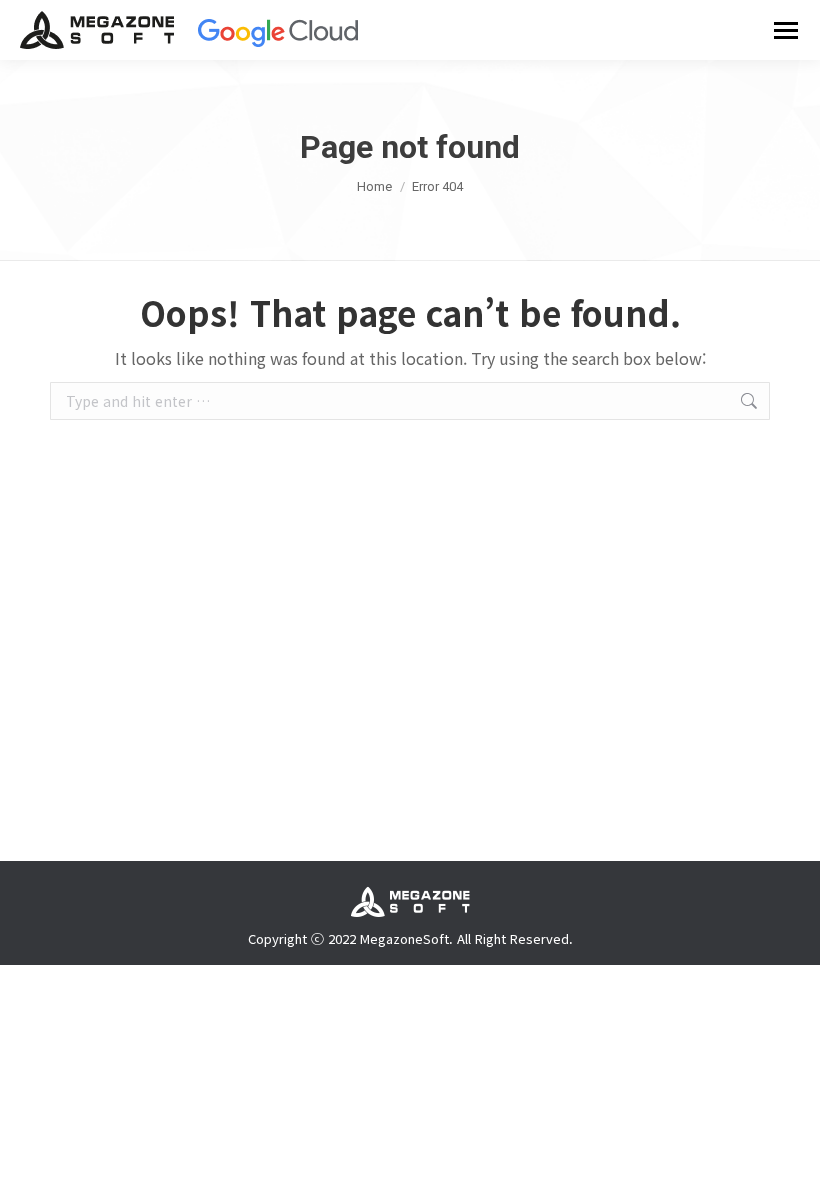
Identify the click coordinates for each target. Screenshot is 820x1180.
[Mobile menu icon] (786, 30)
